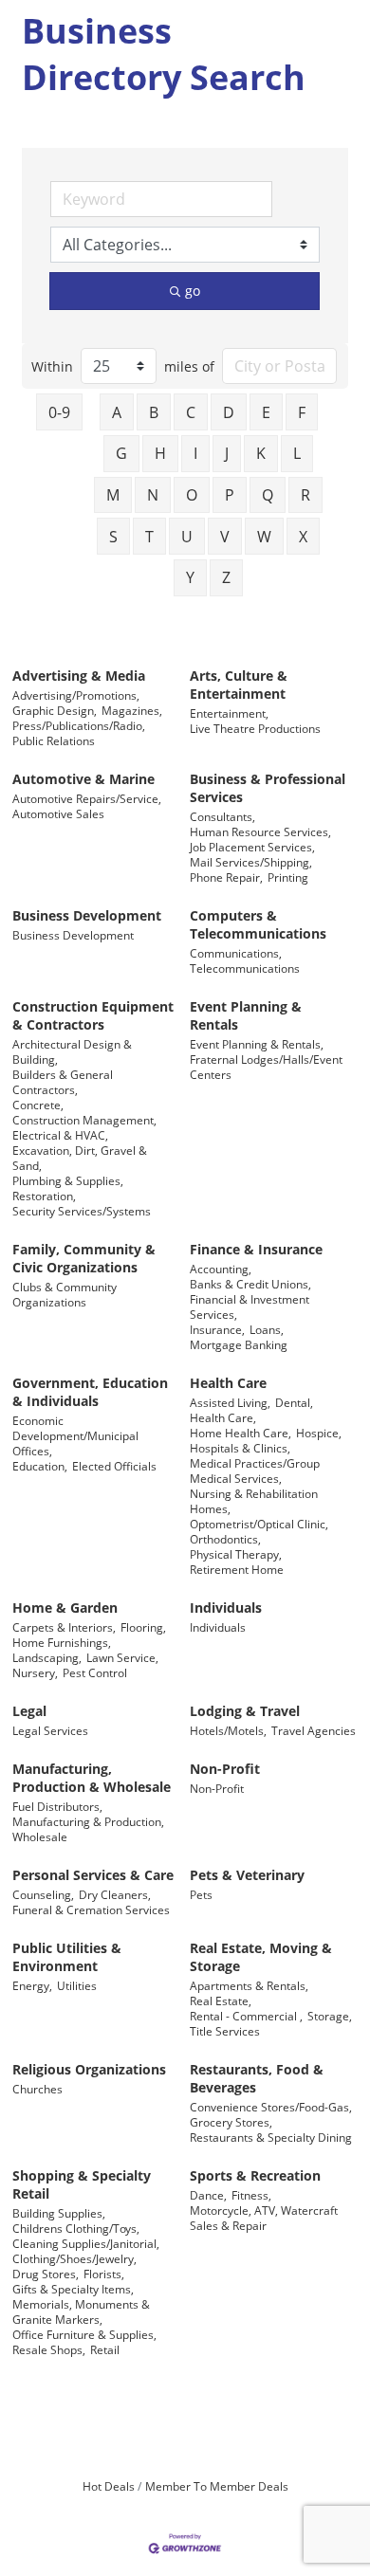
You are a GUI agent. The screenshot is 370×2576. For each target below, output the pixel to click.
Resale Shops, (49, 2349)
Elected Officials (114, 1466)
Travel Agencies (314, 1730)
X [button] (303, 537)
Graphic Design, (55, 710)
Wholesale (40, 1836)
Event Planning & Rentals (246, 1015)
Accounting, (221, 1269)
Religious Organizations (89, 2069)
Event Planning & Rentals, (257, 1044)
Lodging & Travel (245, 1711)
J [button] (227, 453)
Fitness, (251, 2195)
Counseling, (43, 1894)
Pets (201, 1894)
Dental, (294, 1402)
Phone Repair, (226, 877)
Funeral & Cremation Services (91, 1909)
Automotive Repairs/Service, (87, 798)
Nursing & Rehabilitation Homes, (254, 1501)
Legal (29, 1711)
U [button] (187, 537)
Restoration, (44, 1196)
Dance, (208, 2195)
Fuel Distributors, (57, 1806)
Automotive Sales (58, 813)
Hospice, (319, 1433)
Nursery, (35, 1672)
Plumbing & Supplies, (68, 1180)
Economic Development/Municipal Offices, (75, 1435)
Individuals (226, 1608)
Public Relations (54, 740)
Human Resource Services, (260, 831)
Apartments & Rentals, (249, 1985)
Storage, (330, 2016)
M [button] (113, 495)
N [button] (153, 495)
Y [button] (190, 577)
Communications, (236, 953)
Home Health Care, (240, 1433)
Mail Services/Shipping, (251, 862)
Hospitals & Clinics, (240, 1448)
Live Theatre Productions (255, 728)
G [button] (121, 453)
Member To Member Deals (217, 2486)
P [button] (230, 495)
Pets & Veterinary (247, 1875)
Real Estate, (221, 2001)
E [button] (266, 412)
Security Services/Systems (82, 1211)
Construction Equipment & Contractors (93, 1015)
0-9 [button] (59, 412)
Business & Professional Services (268, 788)
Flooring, (143, 1627)
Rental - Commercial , (246, 2016)
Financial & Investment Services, (250, 1306)
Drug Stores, (46, 2274)
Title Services (225, 2031)
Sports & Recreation (255, 2175)
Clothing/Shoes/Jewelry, (74, 2258)
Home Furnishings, (62, 1642)
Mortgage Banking (239, 1344)
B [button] (154, 412)
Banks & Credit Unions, (250, 1284)
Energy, (32, 1985)
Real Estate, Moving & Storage (261, 1957)
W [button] (264, 537)
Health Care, (223, 1417)
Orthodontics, (225, 1539)
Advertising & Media (79, 676)
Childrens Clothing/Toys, (76, 2228)
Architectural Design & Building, (72, 1051)
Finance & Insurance (256, 1249)
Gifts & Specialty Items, (73, 2289)
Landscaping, (47, 1657)
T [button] (149, 537)
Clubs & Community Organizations (65, 1294)
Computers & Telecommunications (258, 924)
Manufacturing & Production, (88, 1821)
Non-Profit (225, 1769)
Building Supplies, (59, 2213)
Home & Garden (65, 1608)
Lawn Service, (122, 1657)
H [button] (160, 453)
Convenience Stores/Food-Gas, (271, 2107)
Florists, (104, 2274)
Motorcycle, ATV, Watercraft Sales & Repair (264, 2218)
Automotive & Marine (83, 779)
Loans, (267, 1329)
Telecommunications (245, 968)
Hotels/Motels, (228, 1730)
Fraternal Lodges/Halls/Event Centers (266, 1067)
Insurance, (217, 1329)
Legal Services (50, 1730)
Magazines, (132, 710)
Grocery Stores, (231, 2122)
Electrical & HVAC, (60, 1135)
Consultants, (222, 816)
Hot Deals (109, 2486)
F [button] (302, 412)
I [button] (195, 453)
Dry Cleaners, (115, 1894)
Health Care (228, 1383)
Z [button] (226, 577)
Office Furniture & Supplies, (84, 2334)
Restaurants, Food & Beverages (257, 2078)
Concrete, (38, 1105)
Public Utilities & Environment (67, 1957)
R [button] (305, 495)
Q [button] (268, 495)
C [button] (191, 412)
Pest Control (95, 1672)
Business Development (87, 915)
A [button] (117, 412)
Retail (105, 2349)
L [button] (297, 453)
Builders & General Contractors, (63, 1082)
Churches (37, 2089)
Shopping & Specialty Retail (82, 2184)
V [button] (225, 537)
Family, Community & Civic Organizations (84, 1258)
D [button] (229, 412)
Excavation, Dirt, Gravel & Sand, (80, 1158)
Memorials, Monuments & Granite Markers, (81, 2311)
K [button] (261, 453)
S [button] (113, 537)
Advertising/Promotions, (76, 695)
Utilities (77, 1985)
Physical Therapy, (236, 1554)
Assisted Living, (230, 1402)
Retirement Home (237, 1569)
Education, (40, 1466)
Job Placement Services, (252, 847)
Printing (288, 877)
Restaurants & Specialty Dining (271, 2137)
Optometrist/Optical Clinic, (259, 1524)
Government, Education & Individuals (90, 1392)
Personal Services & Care (93, 1875)
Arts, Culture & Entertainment (239, 685)
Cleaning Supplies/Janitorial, (86, 2243)
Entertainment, (229, 713)
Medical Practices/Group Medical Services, (255, 1471)
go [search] (193, 291)
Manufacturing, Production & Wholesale (92, 1778)
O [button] (192, 495)
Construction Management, (84, 1120)
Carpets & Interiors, (64, 1627)
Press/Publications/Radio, (79, 725)
